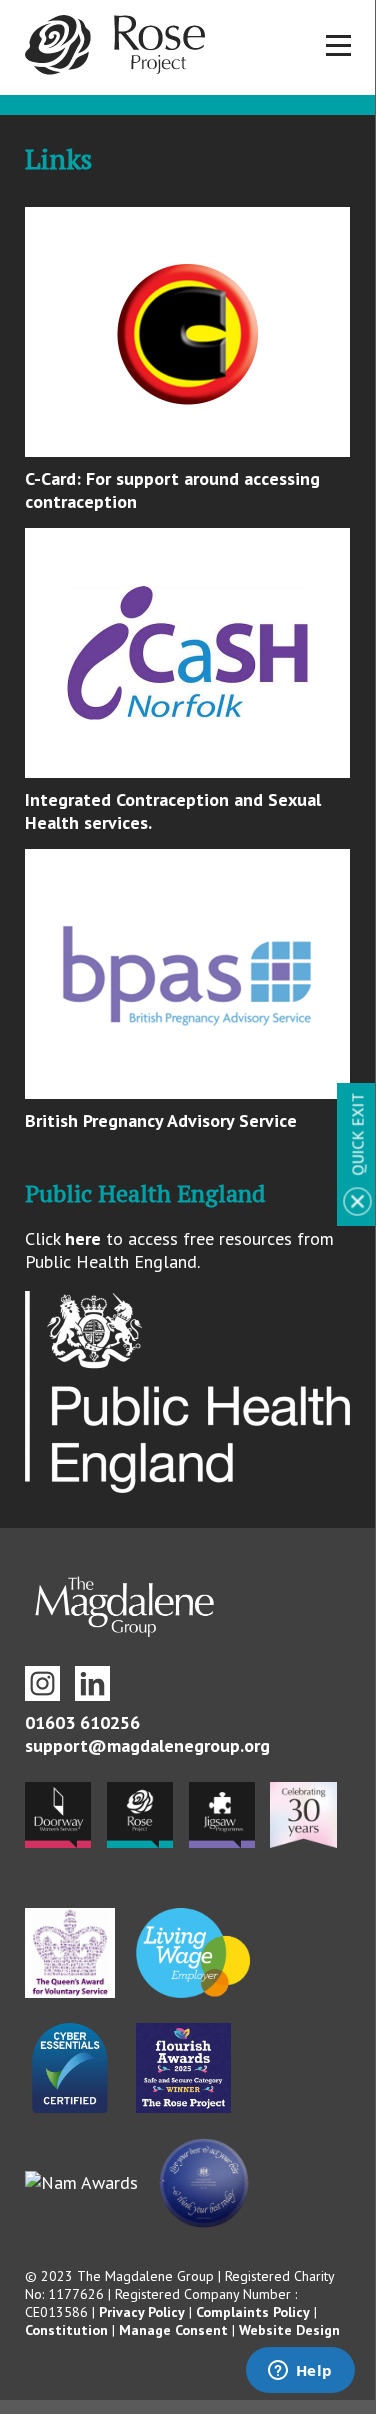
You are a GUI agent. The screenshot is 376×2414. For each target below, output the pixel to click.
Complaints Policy (253, 2312)
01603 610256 (82, 1722)
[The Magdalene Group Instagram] (42, 1683)
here (83, 1238)
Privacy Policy (142, 2312)
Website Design (289, 2330)
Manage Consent (173, 2330)
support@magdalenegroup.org (147, 1745)
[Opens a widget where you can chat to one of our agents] (300, 2372)
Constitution (66, 2330)
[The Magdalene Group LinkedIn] (92, 1683)
